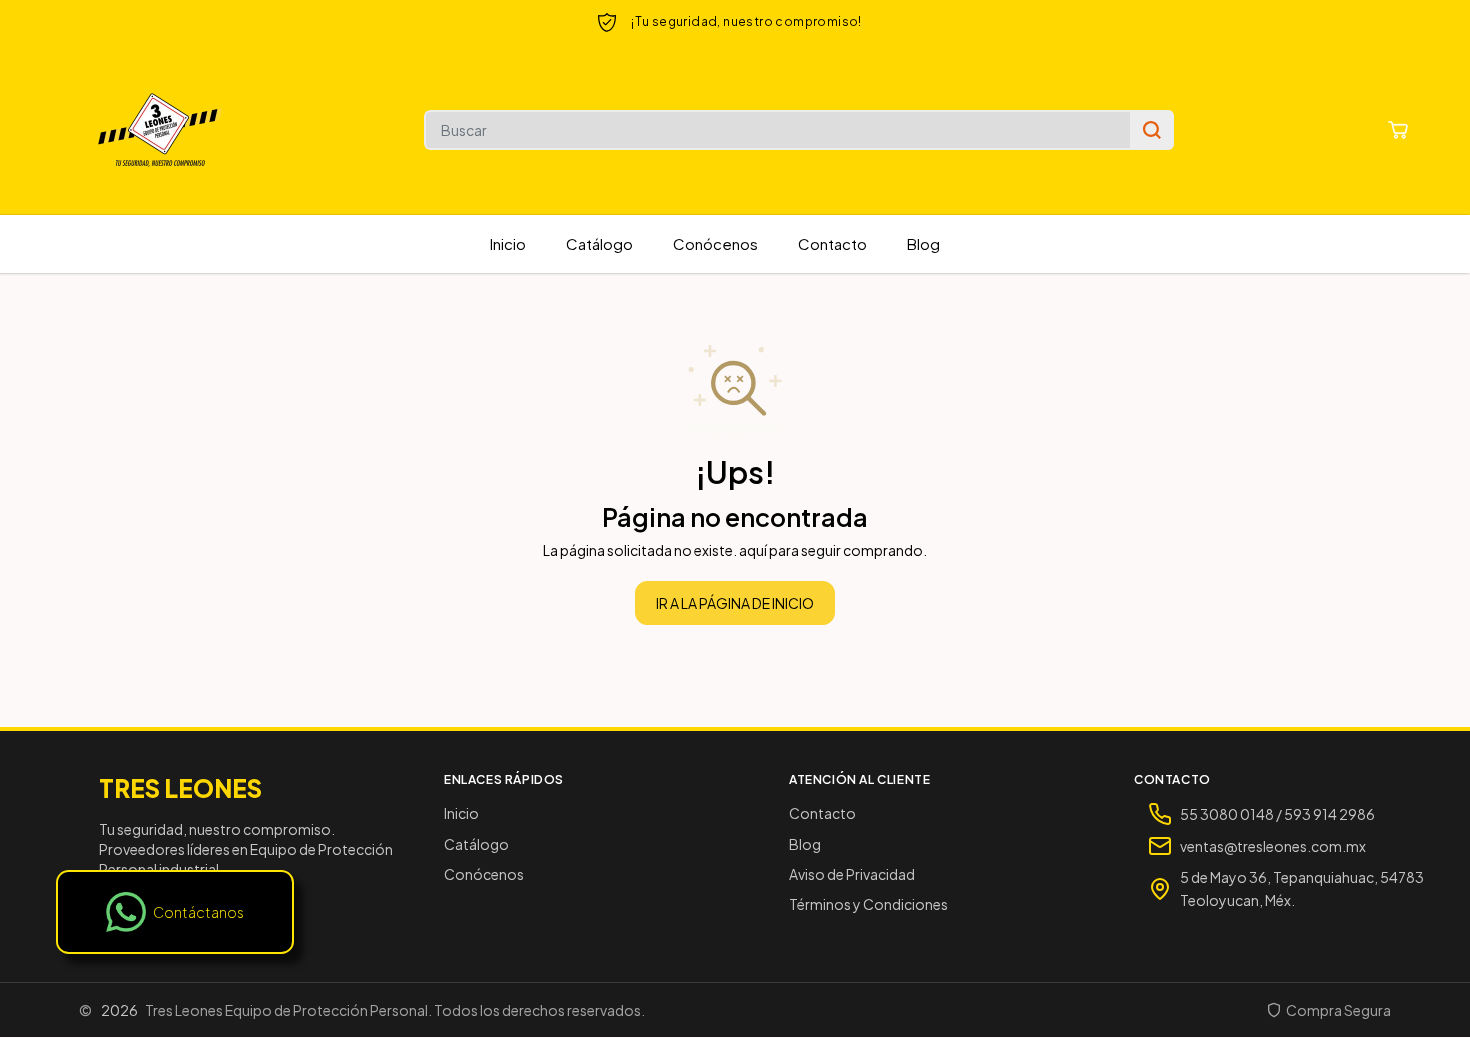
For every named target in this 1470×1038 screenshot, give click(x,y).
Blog (923, 243)
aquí (753, 550)
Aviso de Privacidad (852, 874)
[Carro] (1398, 130)
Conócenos (715, 243)
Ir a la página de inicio (735, 603)
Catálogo (599, 243)
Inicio (508, 243)
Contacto (832, 243)
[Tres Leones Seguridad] (160, 130)
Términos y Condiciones (868, 904)
